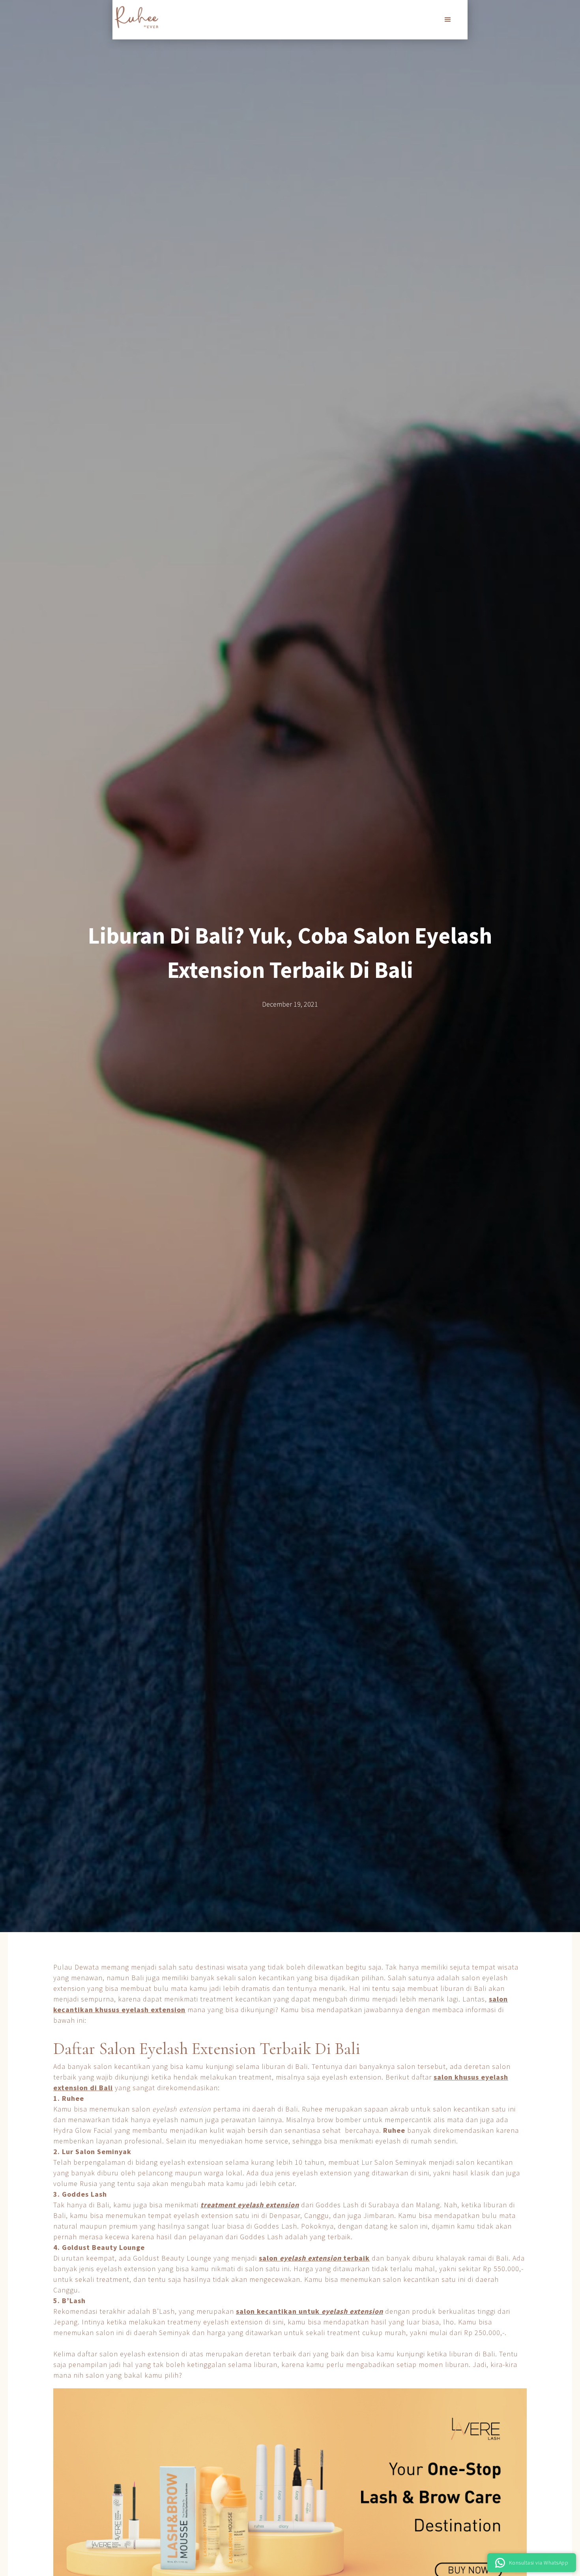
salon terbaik (314, 2258)
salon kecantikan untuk (310, 2311)
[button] (448, 20)
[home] (137, 17)
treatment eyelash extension (250, 2205)
